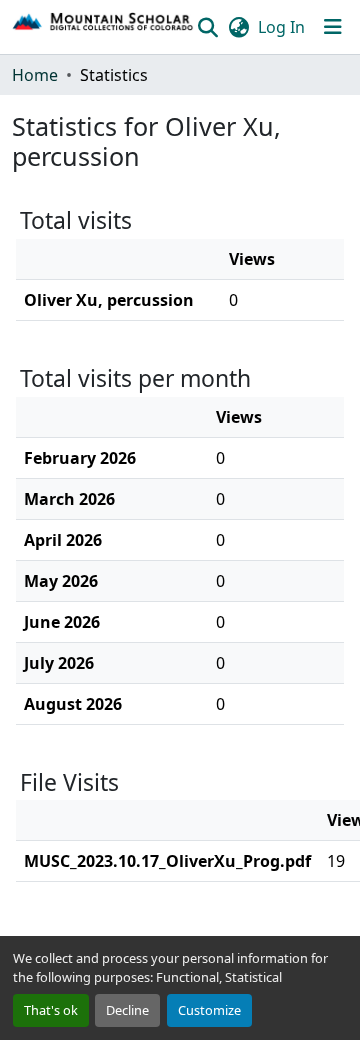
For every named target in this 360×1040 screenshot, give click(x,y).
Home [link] (35, 75)
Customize (209, 1010)
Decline (127, 1010)
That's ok (51, 1010)
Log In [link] (281, 27)
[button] (103, 27)
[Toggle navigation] (333, 27)
